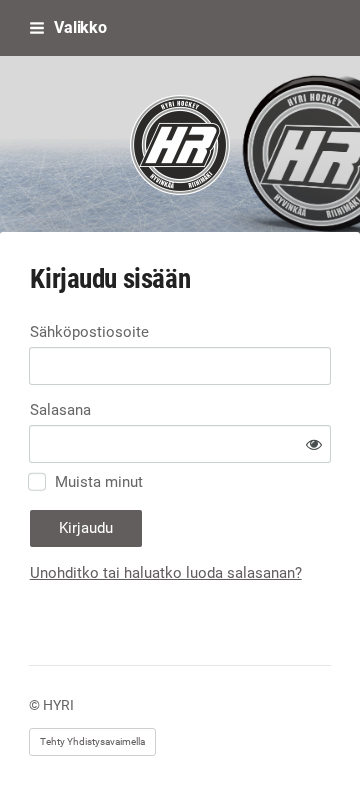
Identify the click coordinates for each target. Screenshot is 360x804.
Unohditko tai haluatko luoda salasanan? (166, 573)
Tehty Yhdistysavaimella (92, 741)
